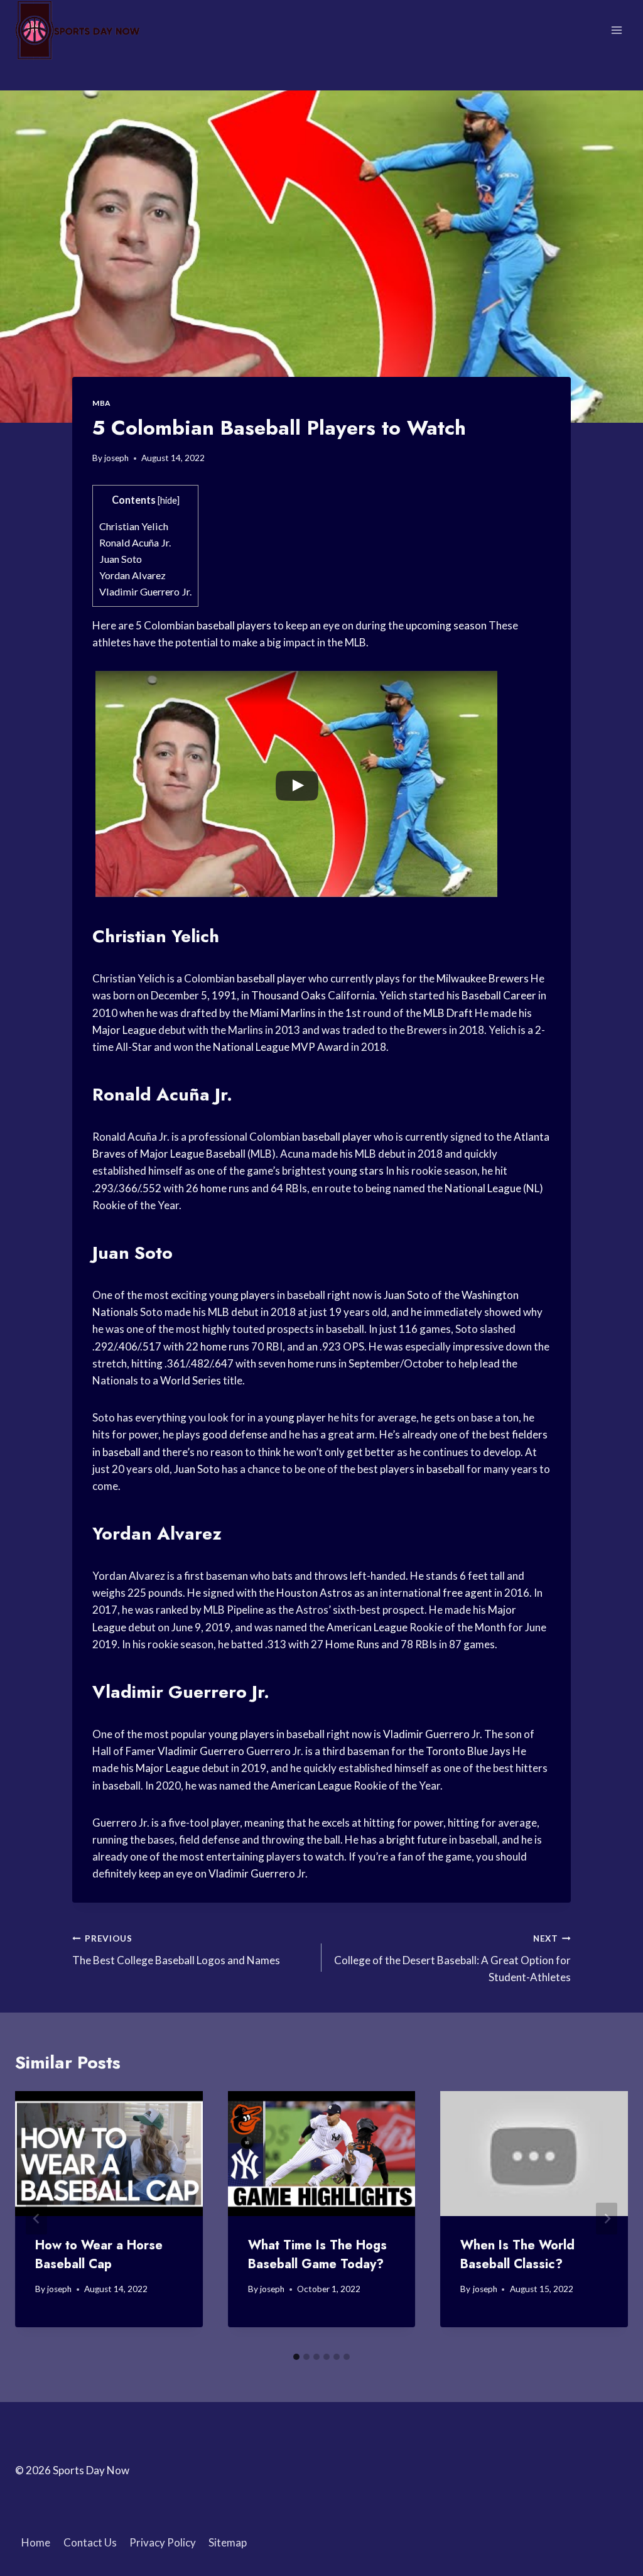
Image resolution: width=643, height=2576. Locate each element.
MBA (101, 403)
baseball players (234, 625)
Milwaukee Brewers (483, 978)
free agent (467, 1593)
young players (242, 1295)
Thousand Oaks (289, 995)
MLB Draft (448, 1013)
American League (367, 1627)
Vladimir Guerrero (426, 1734)
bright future (417, 1840)
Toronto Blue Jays (468, 1751)
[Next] (607, 2218)
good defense (235, 1434)
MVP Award (320, 1047)
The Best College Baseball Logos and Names (176, 1950)
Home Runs (352, 1644)
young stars (356, 1171)
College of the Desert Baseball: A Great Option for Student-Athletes (452, 1959)
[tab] (296, 2357)
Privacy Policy (163, 2542)
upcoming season (446, 625)
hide (169, 500)
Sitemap (228, 2542)
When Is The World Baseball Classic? (517, 2255)
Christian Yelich (134, 526)
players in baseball (422, 1469)
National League (251, 1047)
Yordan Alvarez (132, 575)
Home (36, 2542)
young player (295, 1417)
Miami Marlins (283, 1013)
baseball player (272, 978)
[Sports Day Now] (78, 30)
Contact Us (90, 2542)
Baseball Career (499, 995)
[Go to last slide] (36, 2218)
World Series (191, 1380)
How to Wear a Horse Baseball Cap (99, 2255)
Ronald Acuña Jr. (135, 542)
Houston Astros (314, 1593)
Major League (124, 1030)
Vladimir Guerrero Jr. (145, 591)
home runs (225, 1188)
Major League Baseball (193, 1154)
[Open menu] (616, 30)
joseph (116, 458)
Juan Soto (121, 559)
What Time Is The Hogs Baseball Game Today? (317, 2255)
